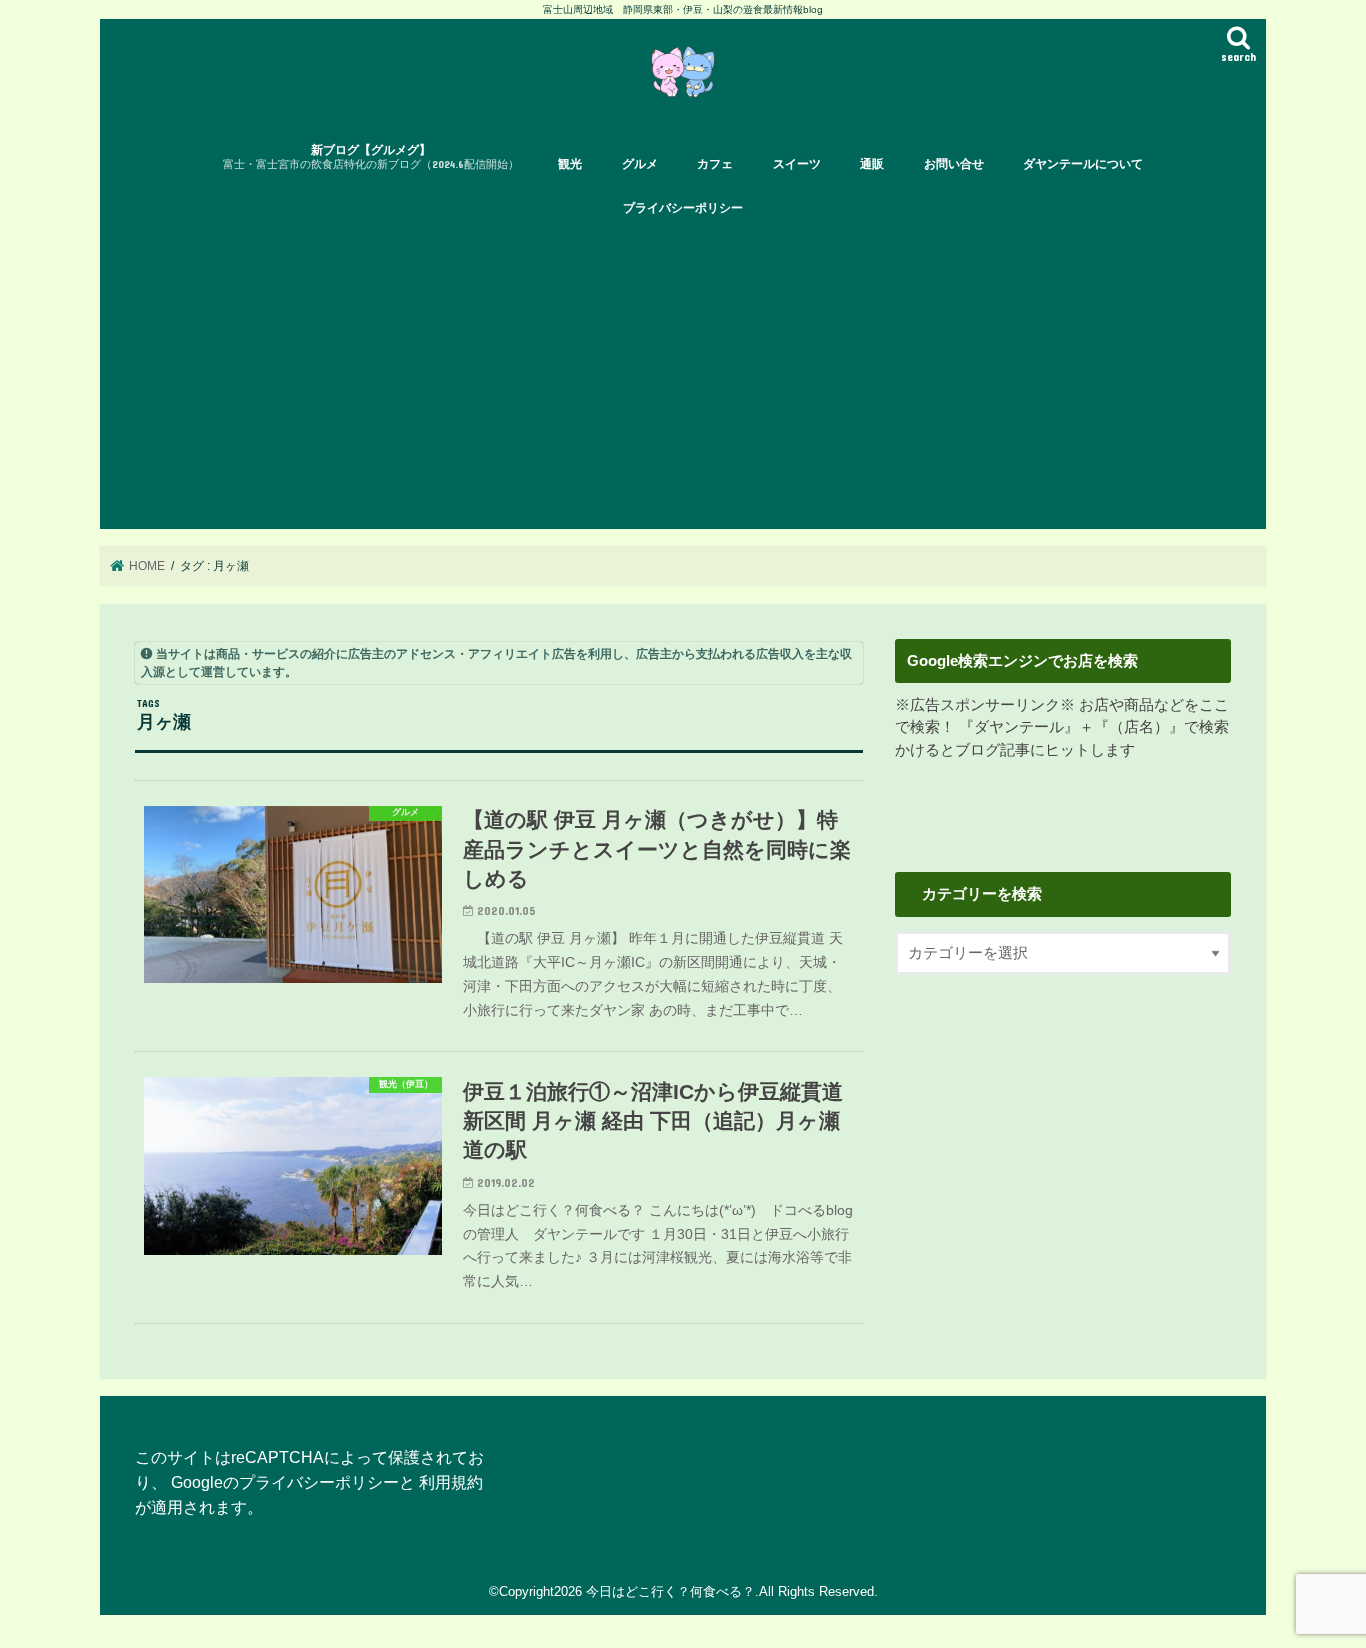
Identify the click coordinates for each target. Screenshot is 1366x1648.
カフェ (715, 164)
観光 (570, 164)
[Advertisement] (683, 379)
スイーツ (797, 164)
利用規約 (451, 1482)
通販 (872, 164)
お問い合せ (954, 164)
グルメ (640, 164)
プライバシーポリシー (683, 208)
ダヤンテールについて (1083, 164)
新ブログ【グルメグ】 (371, 156)
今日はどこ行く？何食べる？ (670, 1591)
